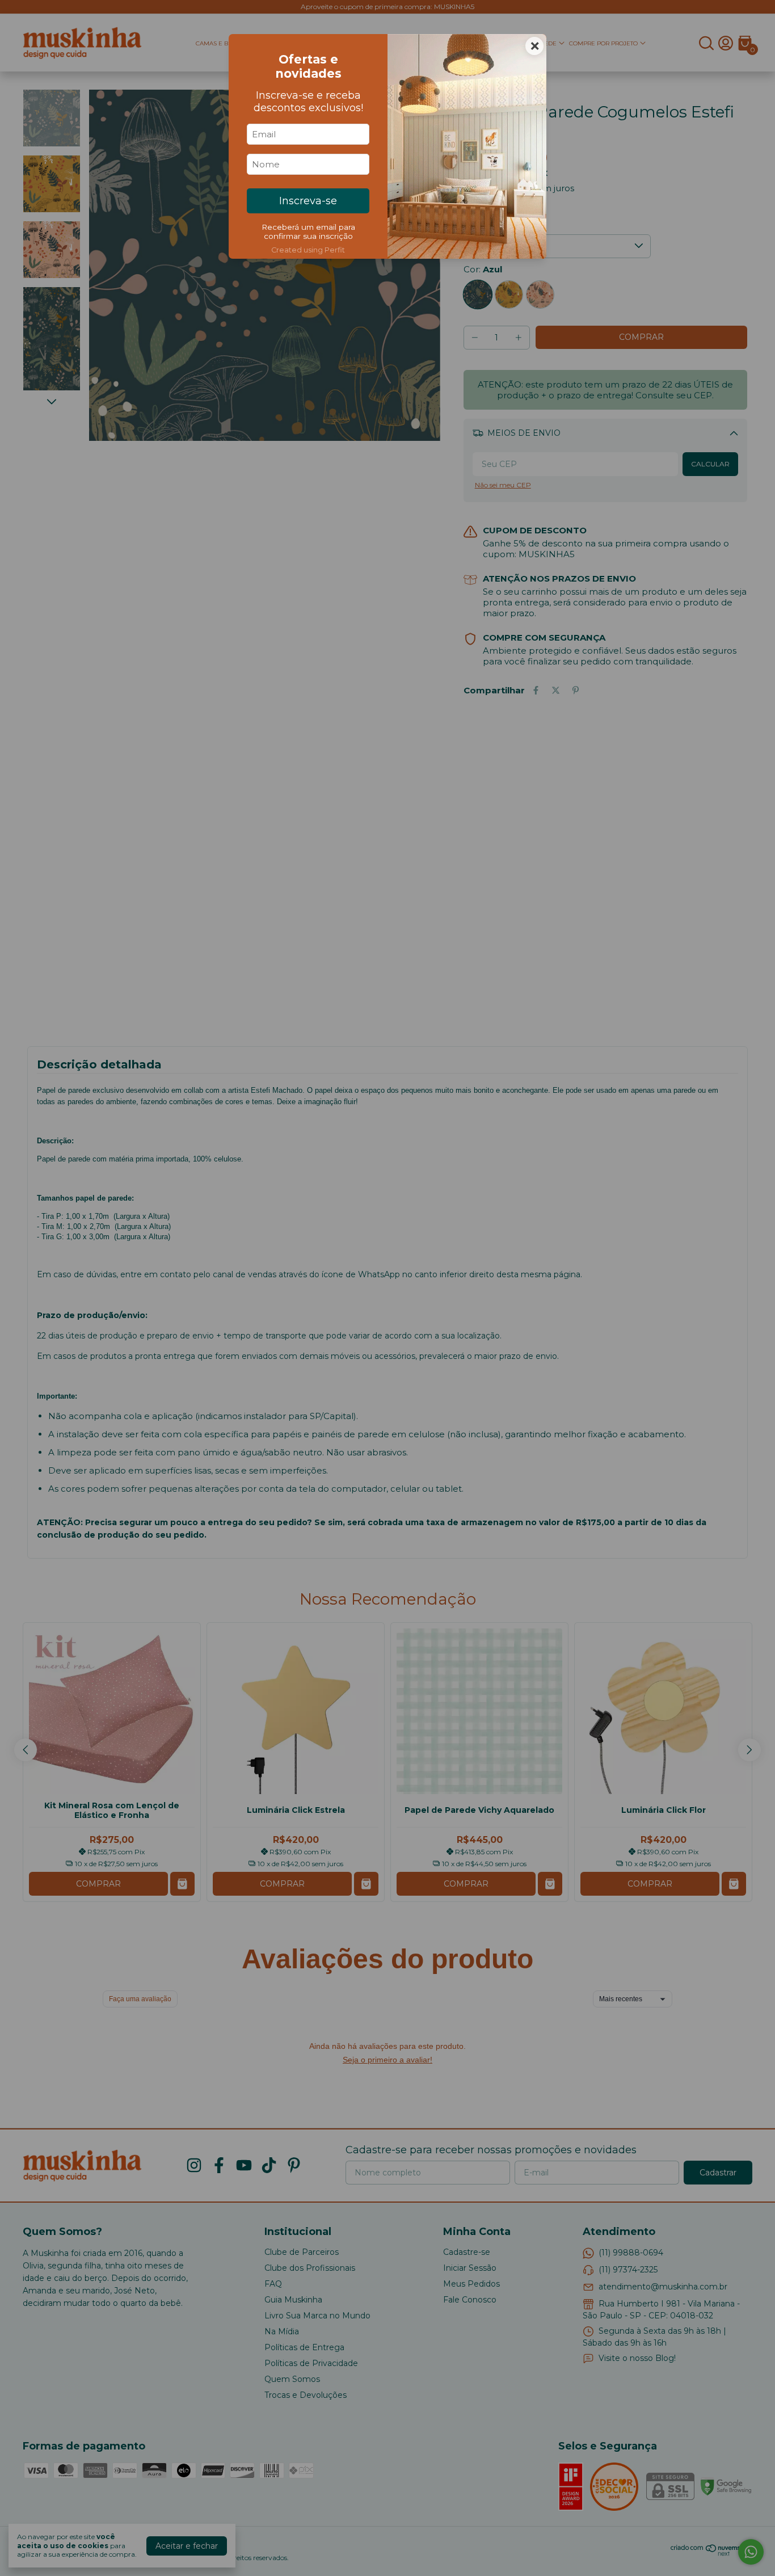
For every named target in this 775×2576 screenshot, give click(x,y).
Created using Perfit (308, 250)
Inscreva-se (308, 201)
